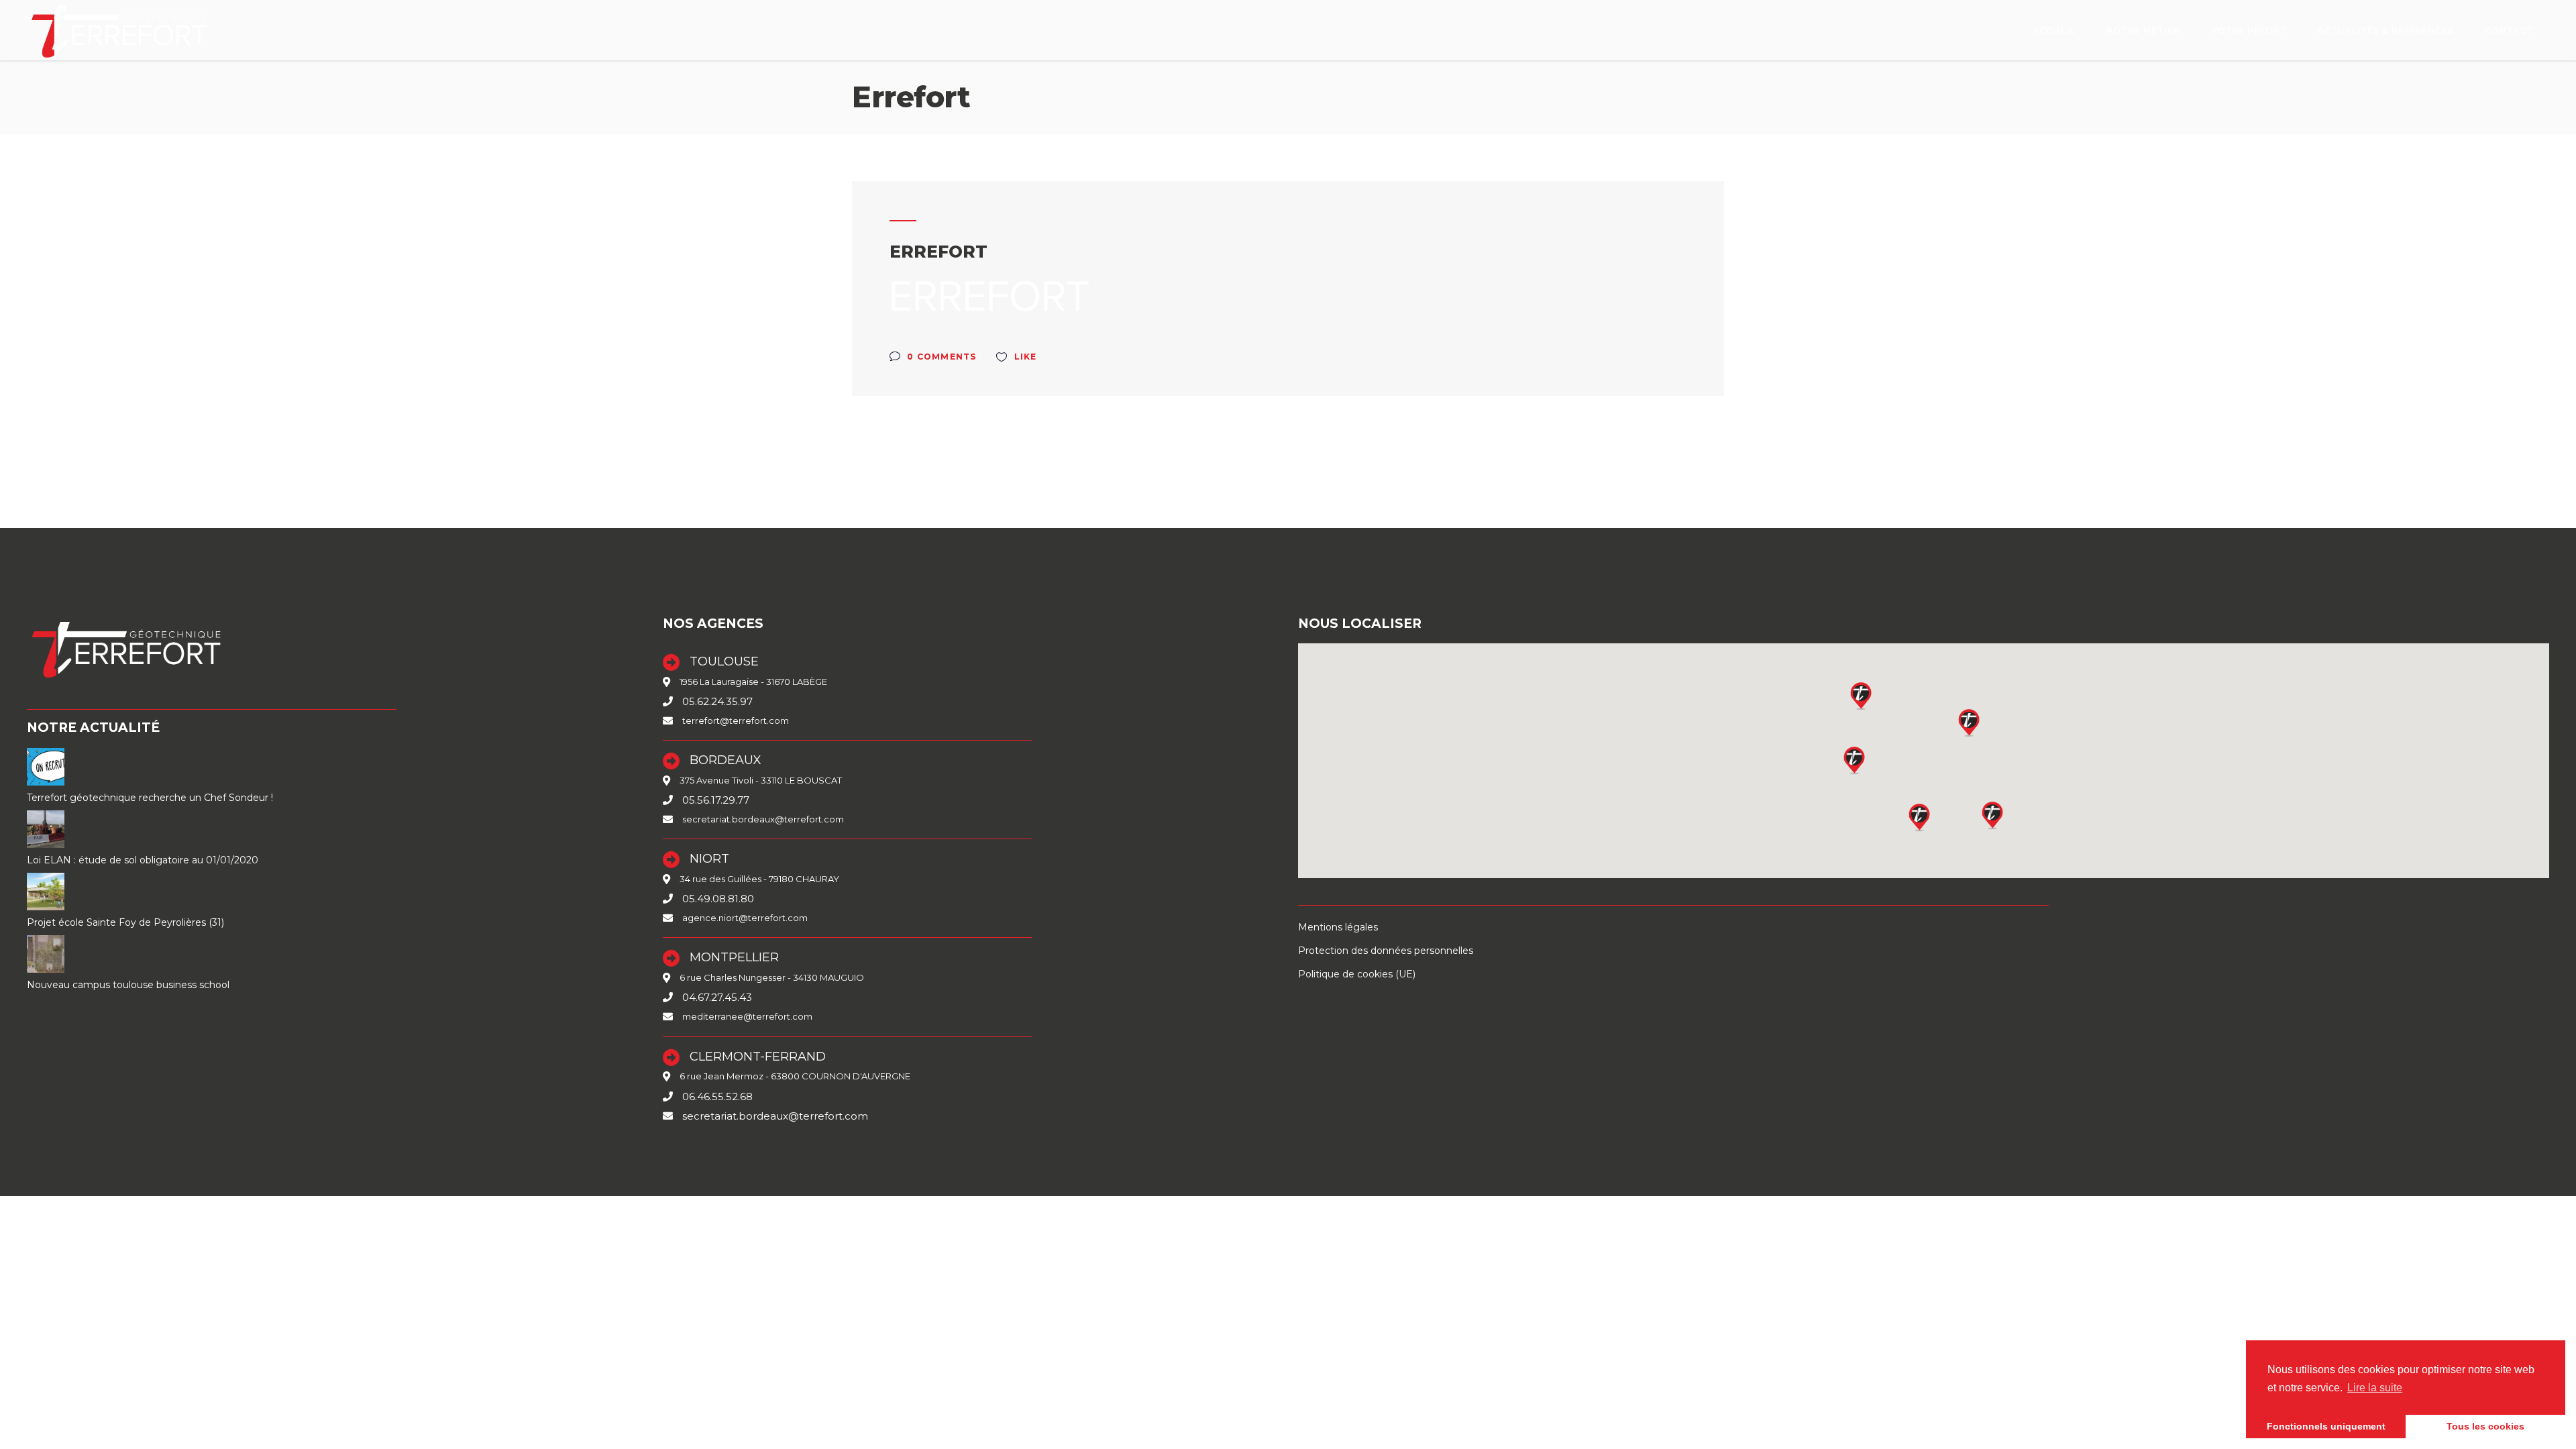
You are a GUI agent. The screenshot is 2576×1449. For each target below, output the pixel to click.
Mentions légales (1338, 927)
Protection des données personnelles (1386, 951)
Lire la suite (2375, 1388)
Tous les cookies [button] (2485, 1426)
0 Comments (940, 357)
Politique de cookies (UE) (1357, 974)
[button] (1920, 817)
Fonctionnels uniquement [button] (2326, 1426)
